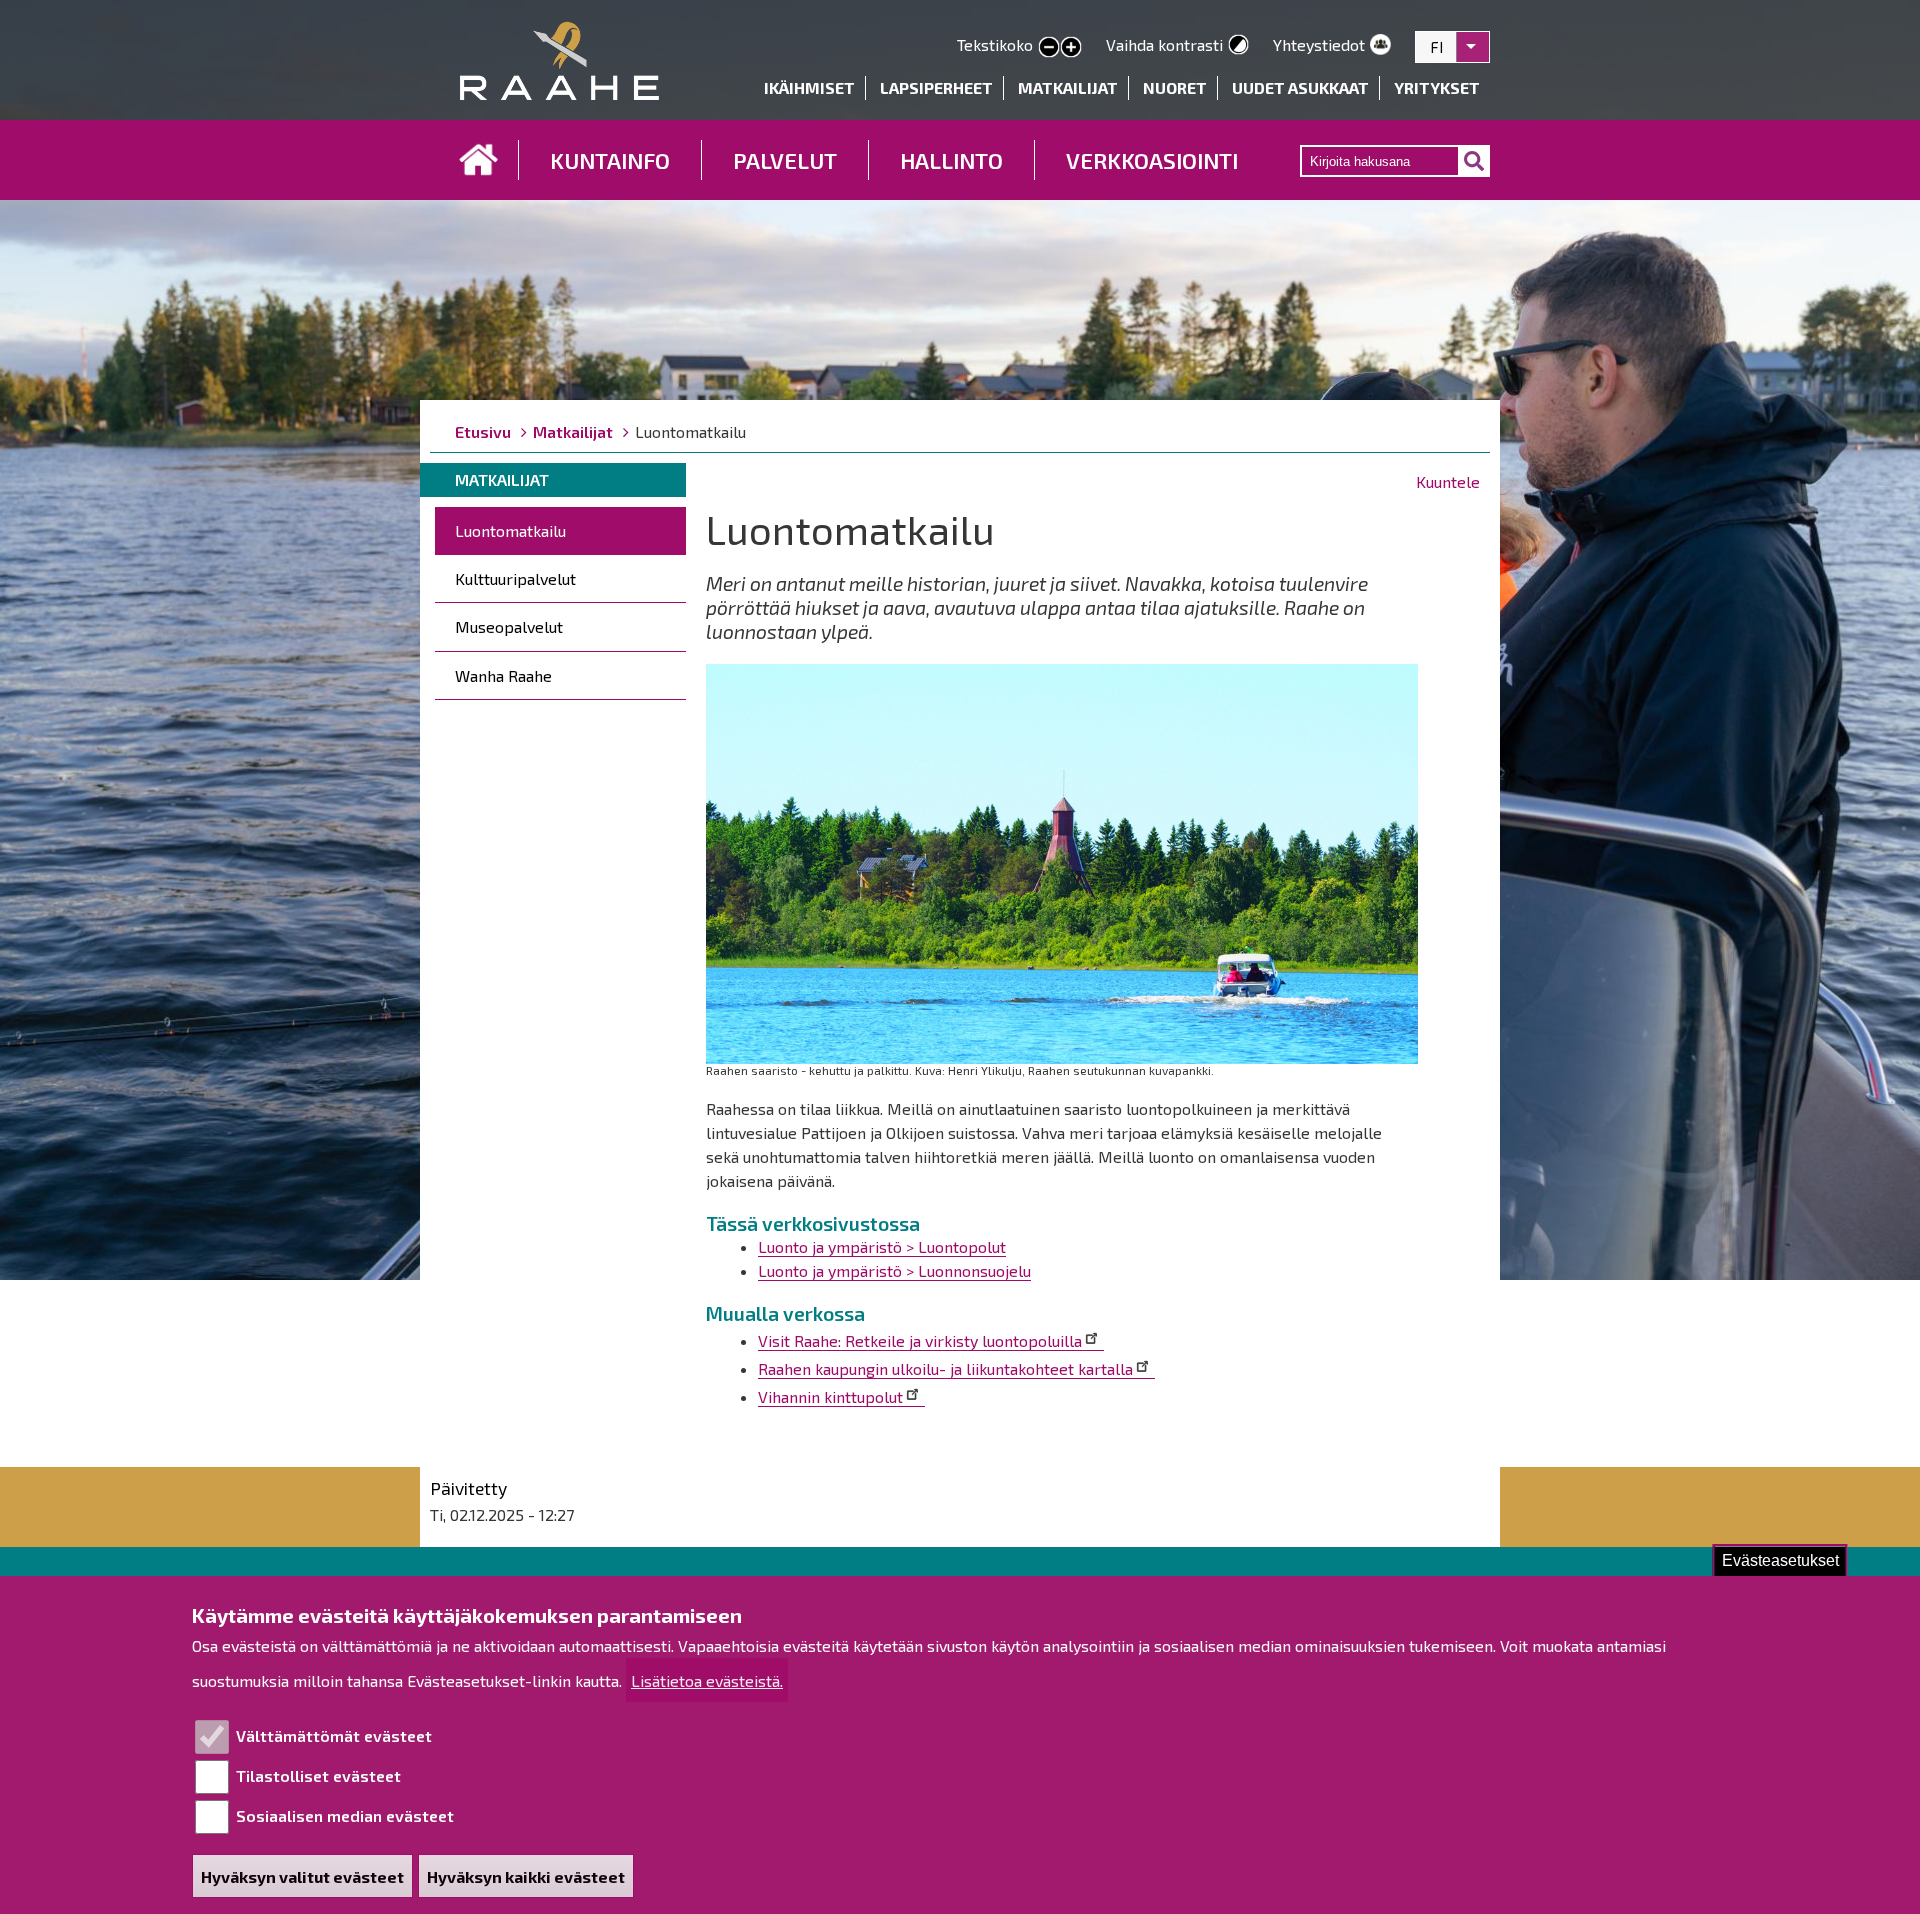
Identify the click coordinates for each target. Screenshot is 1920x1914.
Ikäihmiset (809, 87)
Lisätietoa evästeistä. (707, 1680)
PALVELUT (785, 160)
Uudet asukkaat (1300, 87)
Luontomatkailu (510, 530)
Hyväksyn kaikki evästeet (526, 1876)
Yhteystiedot (1319, 44)
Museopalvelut (509, 626)
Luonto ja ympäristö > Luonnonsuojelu (894, 1270)
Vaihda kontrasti (1164, 44)
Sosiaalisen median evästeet (345, 1815)
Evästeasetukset (1780, 1560)
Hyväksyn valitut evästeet (302, 1876)
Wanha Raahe (503, 675)
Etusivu (479, 160)
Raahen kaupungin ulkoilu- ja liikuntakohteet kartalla (945, 1368)
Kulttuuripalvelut (515, 578)
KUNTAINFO (610, 160)
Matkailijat (1068, 87)
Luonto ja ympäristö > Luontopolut (882, 1246)
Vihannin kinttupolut (830, 1396)
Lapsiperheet (936, 87)
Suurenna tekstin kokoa (1071, 48)
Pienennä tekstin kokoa (1049, 48)
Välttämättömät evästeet (334, 1735)
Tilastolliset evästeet (318, 1775)
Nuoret (1175, 87)
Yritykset (1437, 87)
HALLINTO (951, 160)
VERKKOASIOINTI (1152, 160)
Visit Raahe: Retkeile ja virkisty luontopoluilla (920, 1340)
